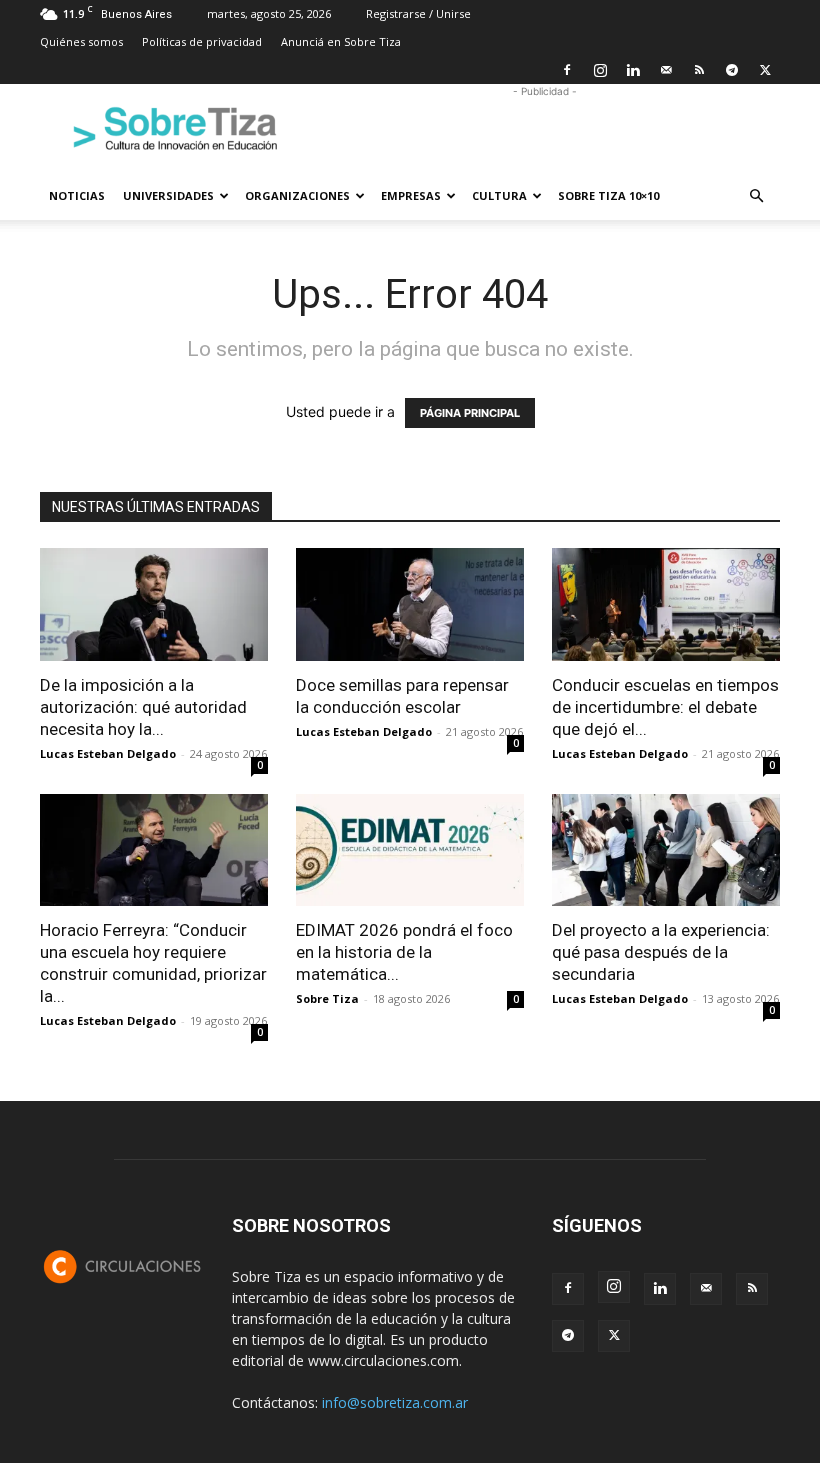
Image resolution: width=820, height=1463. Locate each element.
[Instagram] (600, 70)
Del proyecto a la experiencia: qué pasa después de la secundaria (661, 952)
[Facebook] (567, 70)
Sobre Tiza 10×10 (608, 195)
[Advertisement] (545, 128)
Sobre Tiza (327, 998)
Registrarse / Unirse (418, 13)
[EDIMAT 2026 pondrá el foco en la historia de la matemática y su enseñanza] (410, 850)
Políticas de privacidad (202, 41)
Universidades (168, 195)
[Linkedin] (633, 70)
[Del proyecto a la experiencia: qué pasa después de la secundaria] (666, 850)
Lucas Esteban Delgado (108, 753)
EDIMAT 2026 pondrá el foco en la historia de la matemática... (404, 952)
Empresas (411, 195)
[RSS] (699, 70)
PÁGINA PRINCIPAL (470, 413)
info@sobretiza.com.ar (395, 1402)
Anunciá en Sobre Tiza (341, 41)
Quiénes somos (81, 41)
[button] (756, 196)
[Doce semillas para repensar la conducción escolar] (410, 604)
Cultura (499, 195)
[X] (765, 70)
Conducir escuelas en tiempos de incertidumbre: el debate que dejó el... (665, 707)
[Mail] (666, 70)
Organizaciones (297, 195)
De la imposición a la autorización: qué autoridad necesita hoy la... (143, 707)
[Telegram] (732, 70)
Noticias (77, 195)
